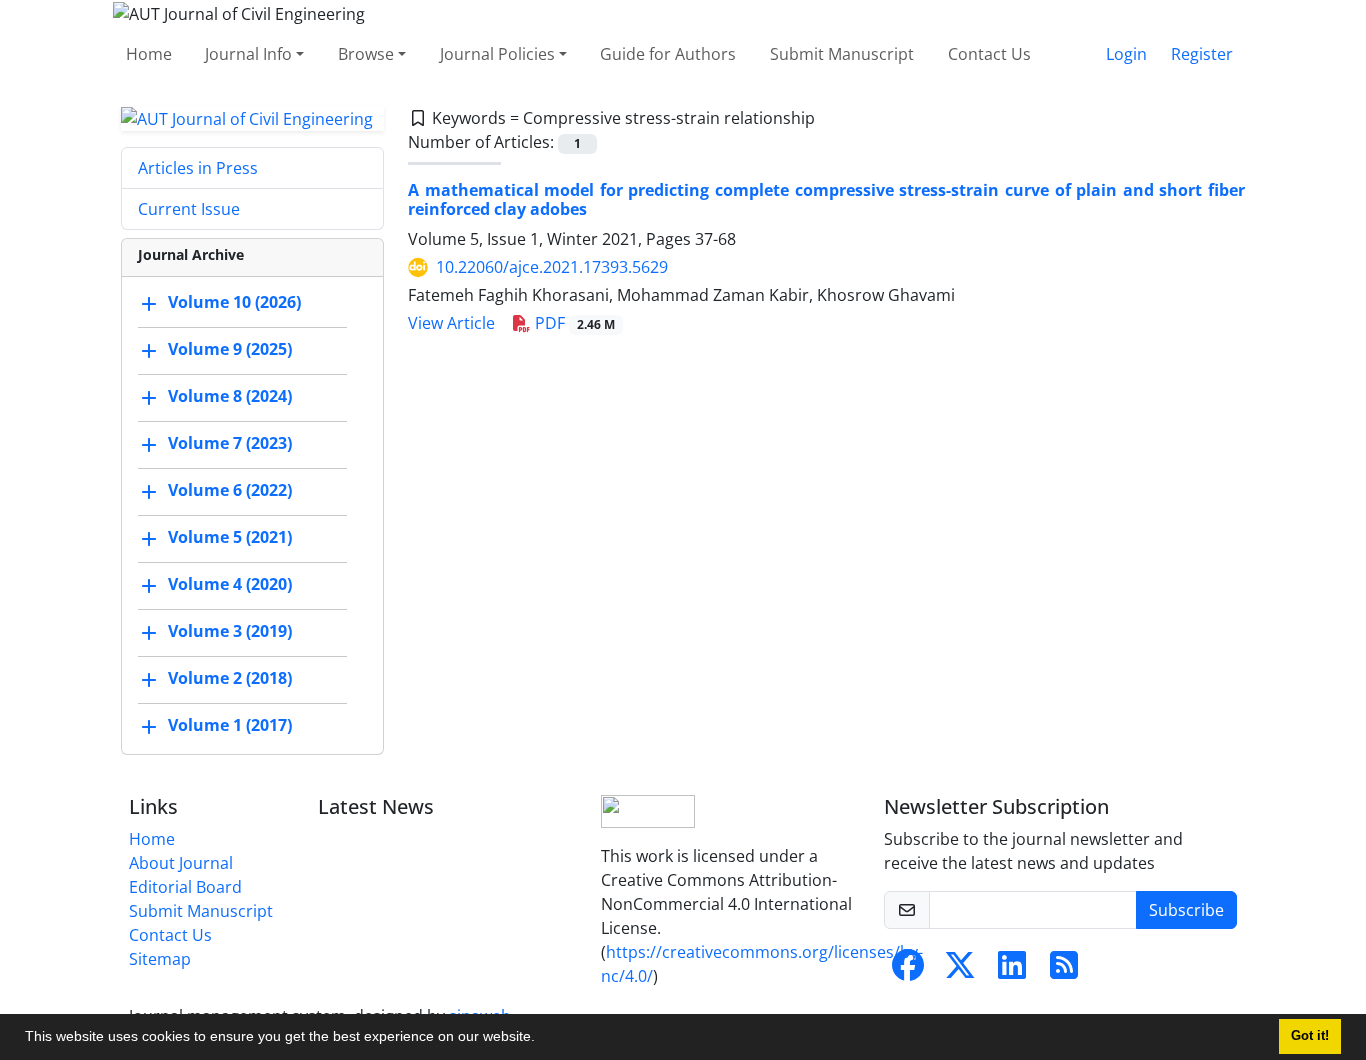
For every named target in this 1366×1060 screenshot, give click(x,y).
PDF (573, 323)
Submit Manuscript (842, 54)
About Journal (181, 863)
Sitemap (160, 959)
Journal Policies (497, 54)
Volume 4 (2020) (230, 585)
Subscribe (1186, 910)
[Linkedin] (1012, 971)
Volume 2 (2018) (230, 679)
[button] (542, 1039)
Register (1202, 54)
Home (149, 54)
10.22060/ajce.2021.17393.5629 (552, 267)
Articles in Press (198, 168)
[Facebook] (908, 971)
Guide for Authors (668, 54)
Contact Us (989, 54)
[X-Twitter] (960, 971)
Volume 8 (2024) (230, 397)
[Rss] (1064, 971)
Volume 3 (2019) (230, 632)
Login (1126, 54)
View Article (451, 323)
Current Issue (189, 209)
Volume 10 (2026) (234, 303)
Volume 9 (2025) (230, 350)
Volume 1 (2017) (230, 726)
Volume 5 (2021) (230, 538)
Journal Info (248, 54)
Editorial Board (185, 887)
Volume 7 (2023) (230, 444)
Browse (366, 54)
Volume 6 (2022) (230, 491)
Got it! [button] (1310, 1036)
